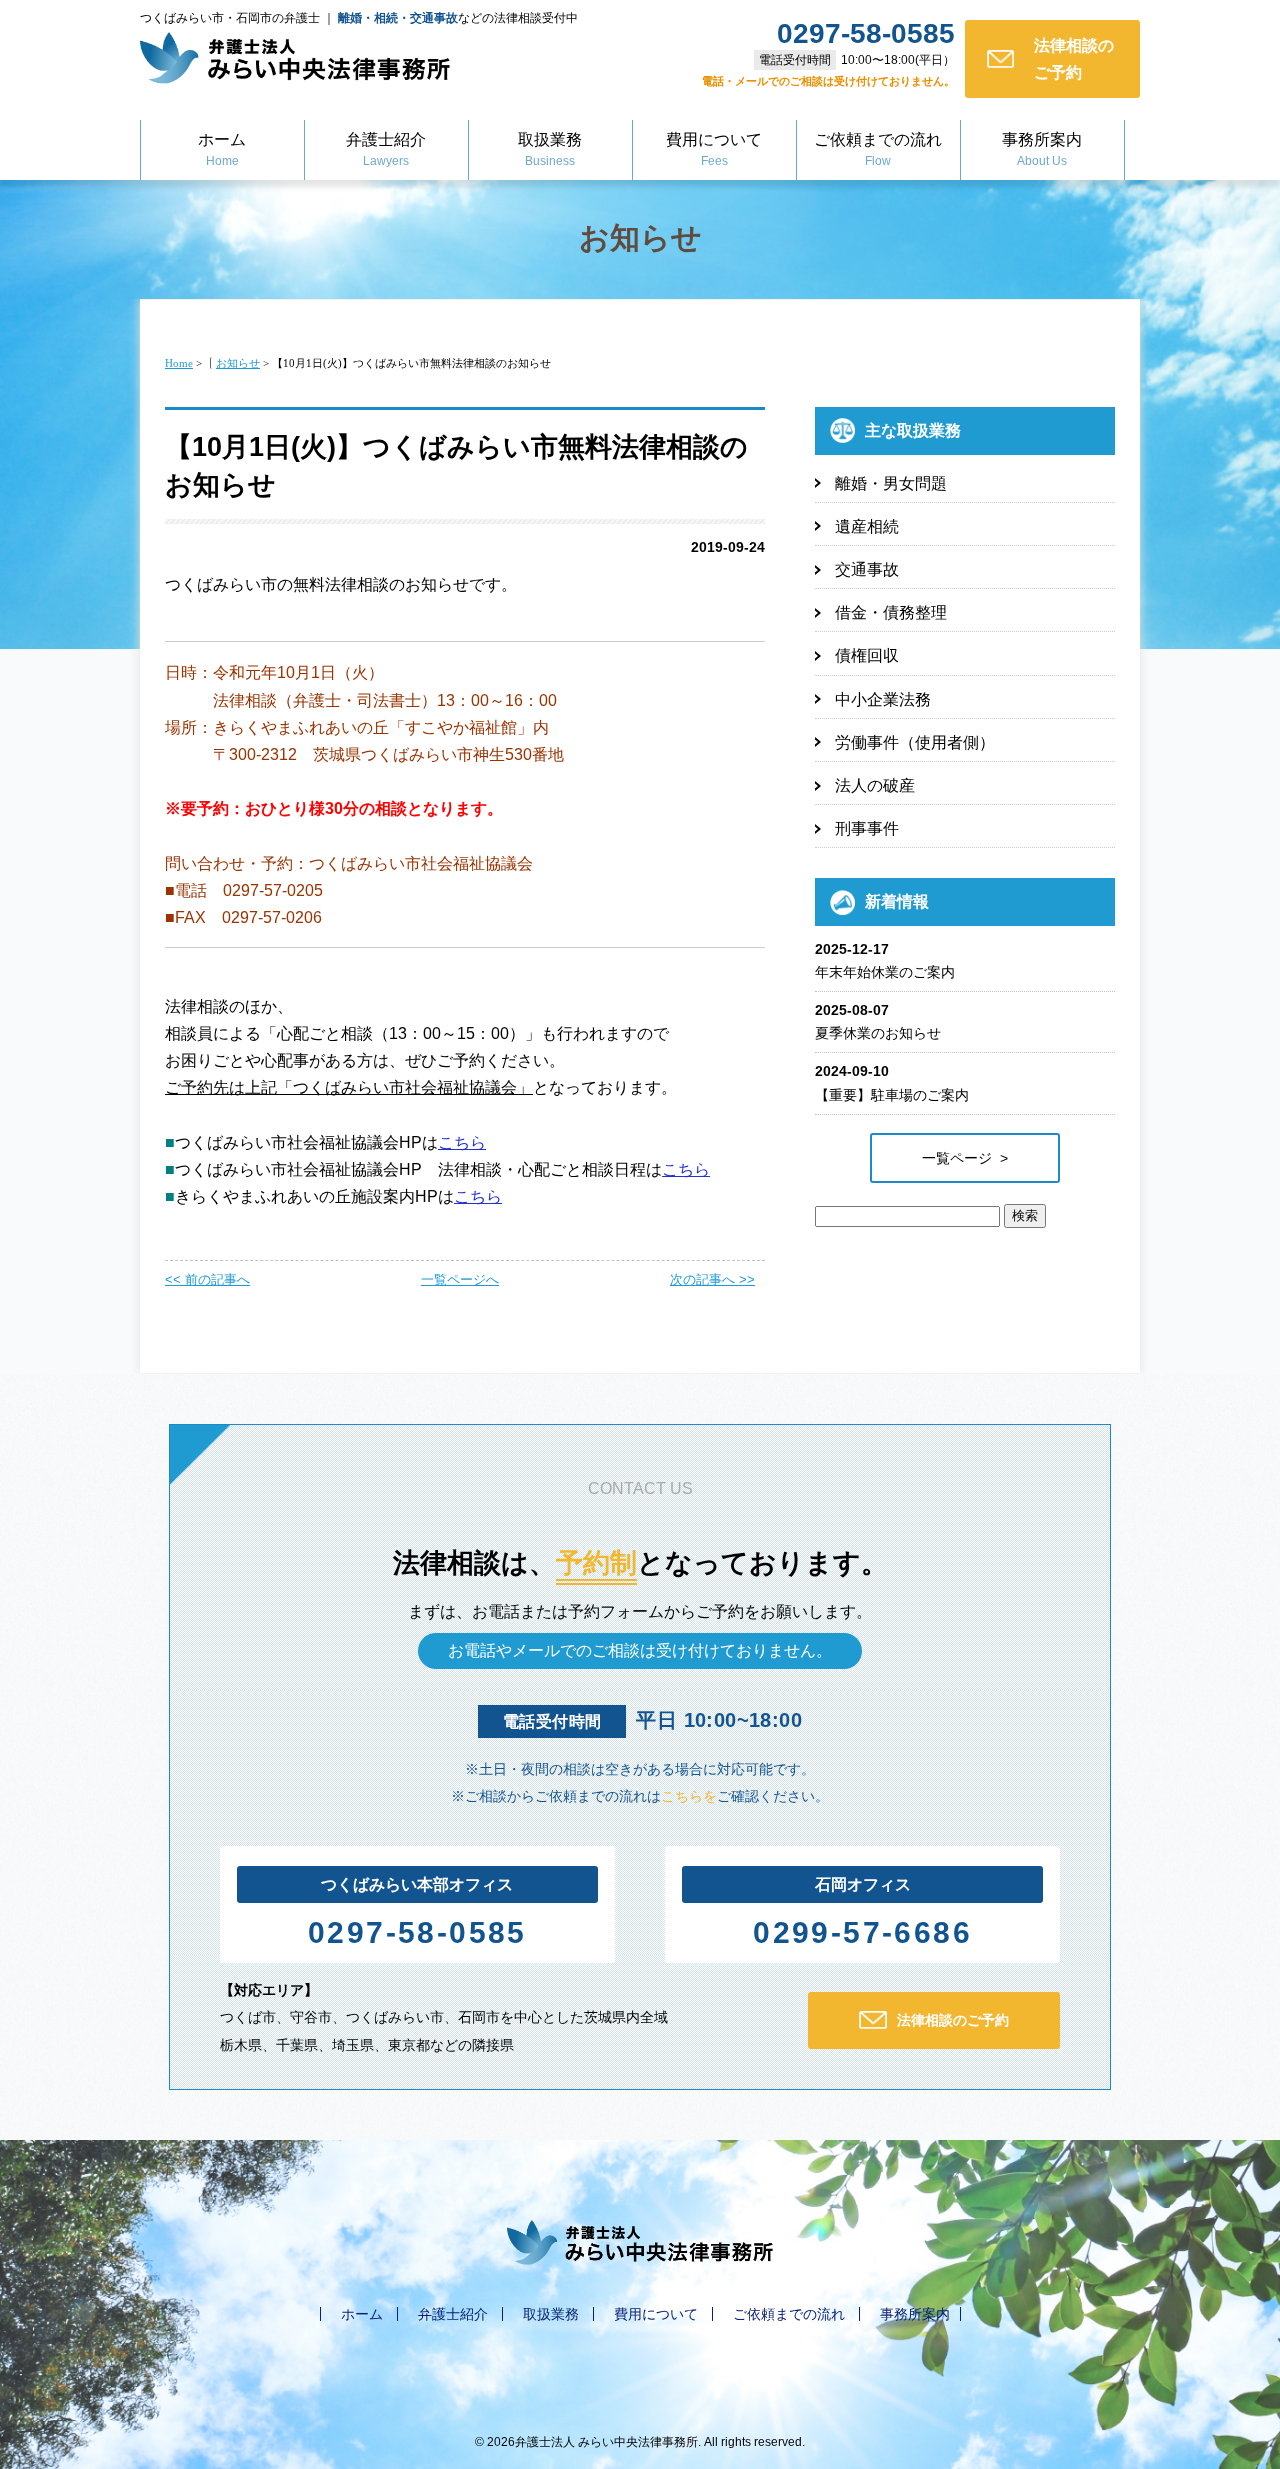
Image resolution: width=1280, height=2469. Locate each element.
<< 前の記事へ (207, 1279)
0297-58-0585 (417, 1932)
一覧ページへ (460, 1279)
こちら (462, 1142)
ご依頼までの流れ (878, 149)
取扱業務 (550, 149)
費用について (714, 149)
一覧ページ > (965, 1158)
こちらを (689, 1796)
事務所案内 (1042, 149)
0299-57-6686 (862, 1932)
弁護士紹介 (386, 149)
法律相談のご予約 (1074, 59)
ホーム (222, 149)
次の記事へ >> (712, 1279)
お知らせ (640, 237)
